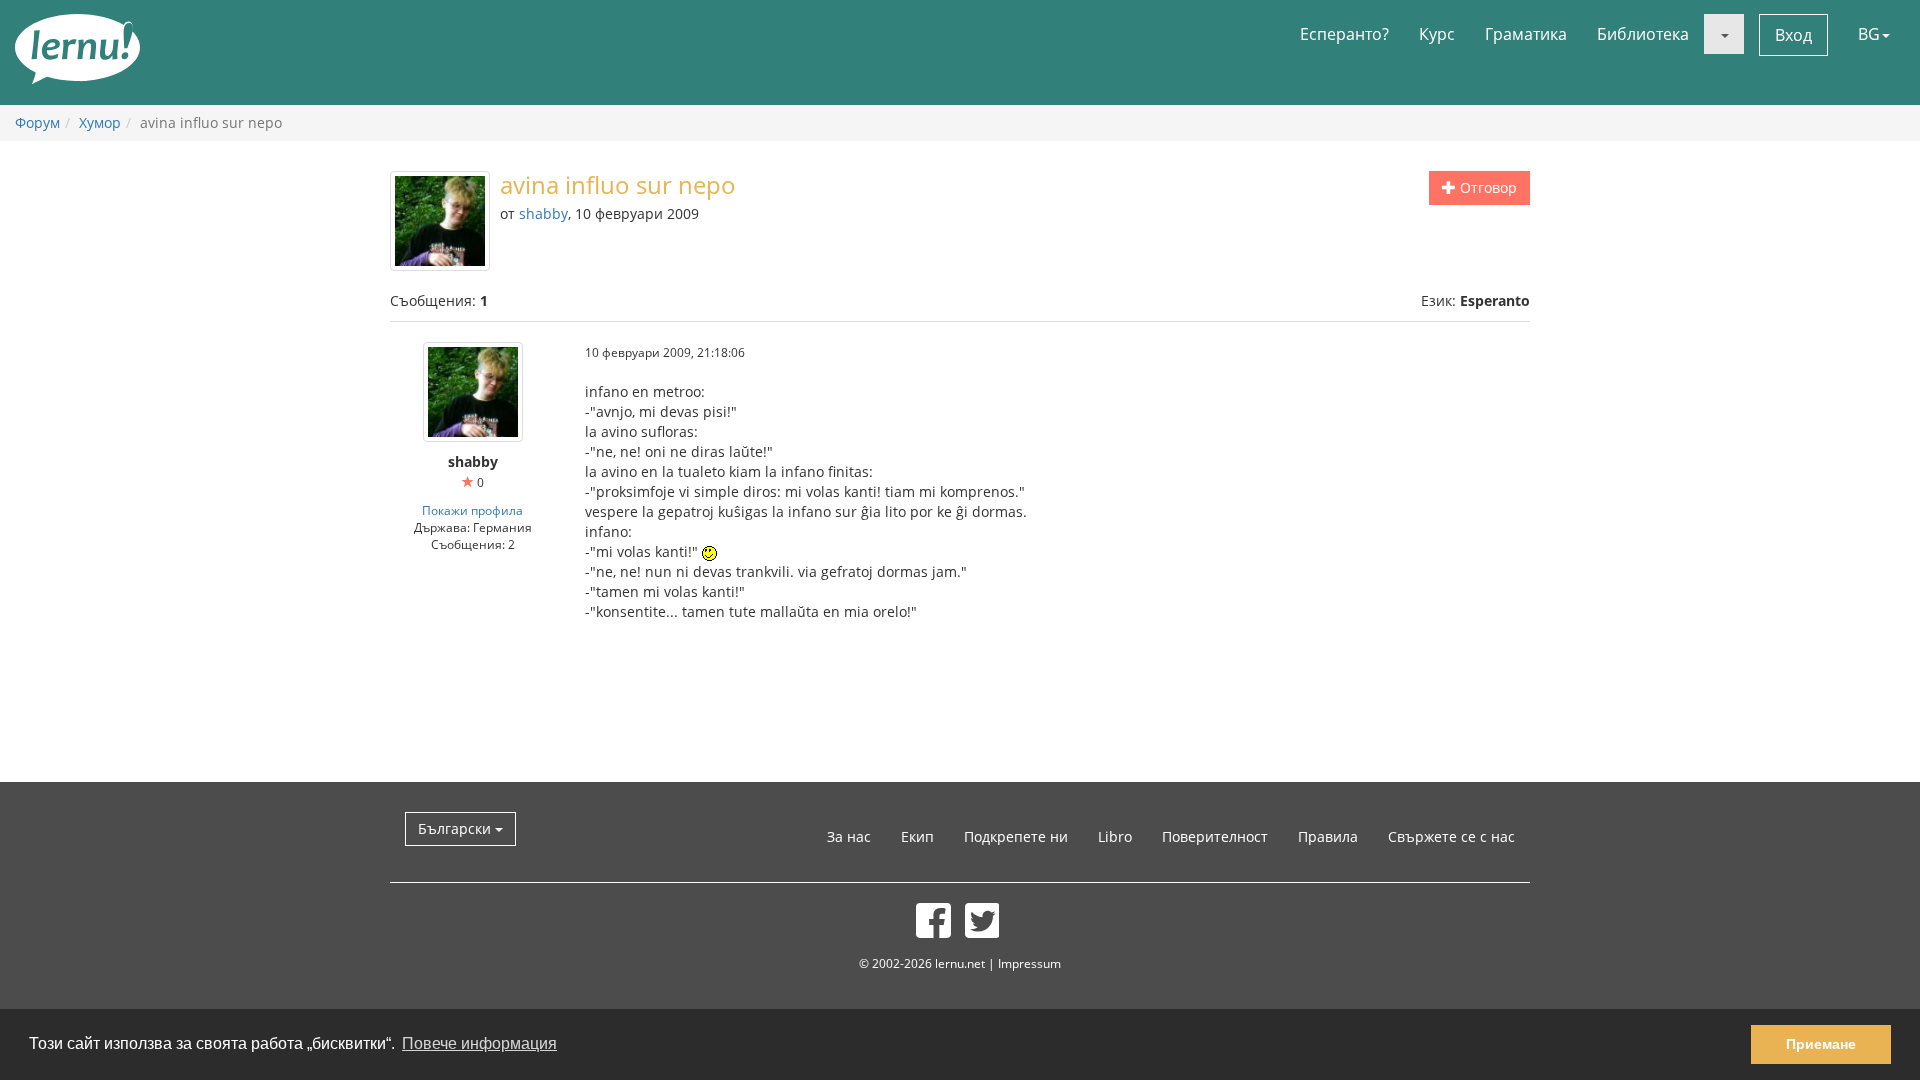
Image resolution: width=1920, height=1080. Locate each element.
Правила (1328, 836)
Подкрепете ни (1016, 836)
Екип (917, 836)
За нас (849, 836)
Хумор (100, 122)
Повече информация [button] (479, 1043)
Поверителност (1215, 836)
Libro (1115, 836)
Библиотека (1643, 34)
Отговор (1486, 187)
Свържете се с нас (1451, 836)
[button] (1724, 34)
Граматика (1526, 34)
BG (1869, 34)
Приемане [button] (1821, 1044)
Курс (1437, 34)
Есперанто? (1344, 34)
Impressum (1029, 963)
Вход (1793, 35)
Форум (37, 122)
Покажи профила (472, 510)
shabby (543, 213)
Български (456, 828)
